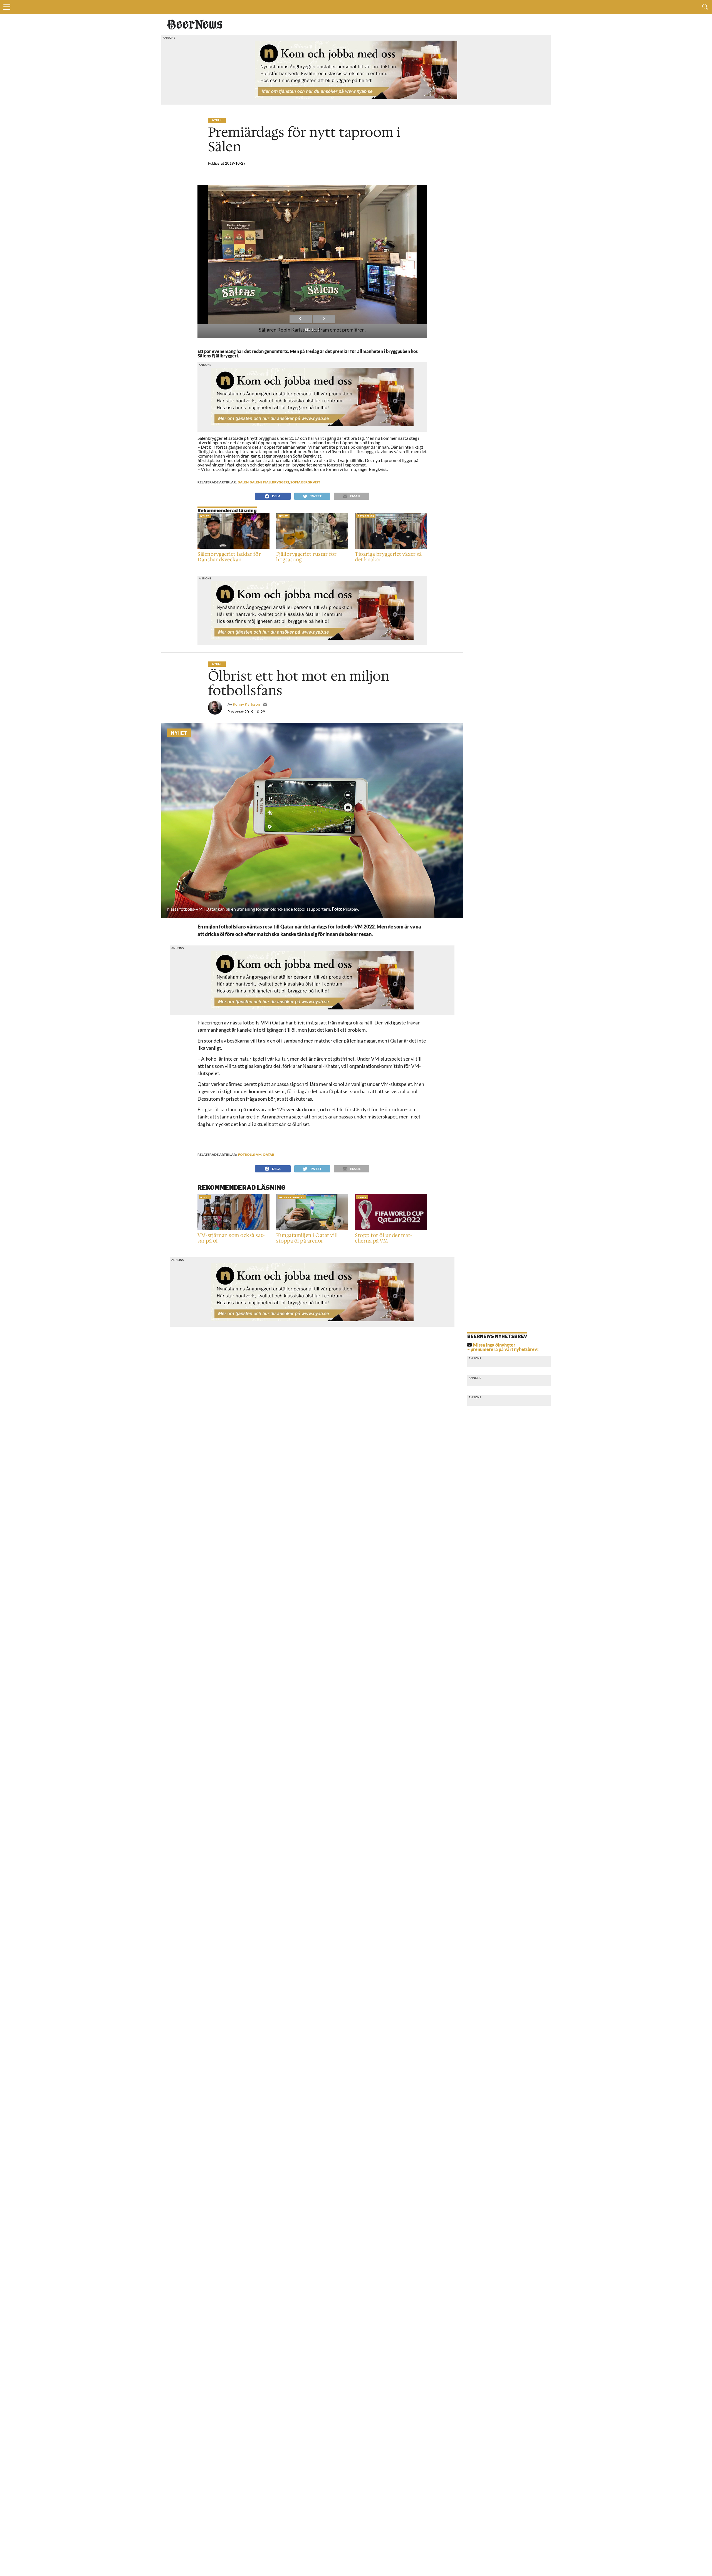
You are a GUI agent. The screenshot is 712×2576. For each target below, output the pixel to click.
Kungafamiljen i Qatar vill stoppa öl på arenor (307, 1238)
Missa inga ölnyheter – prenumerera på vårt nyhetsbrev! (503, 1347)
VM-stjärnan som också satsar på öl (231, 1238)
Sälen (243, 482)
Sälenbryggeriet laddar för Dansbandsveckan (229, 557)
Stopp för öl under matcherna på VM (384, 1238)
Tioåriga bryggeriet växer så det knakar (388, 557)
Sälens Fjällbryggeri (270, 482)
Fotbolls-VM (250, 1154)
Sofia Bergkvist (305, 482)
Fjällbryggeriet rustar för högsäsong (306, 557)
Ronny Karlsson (246, 704)
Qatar (269, 1154)
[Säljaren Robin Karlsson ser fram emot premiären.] (312, 255)
